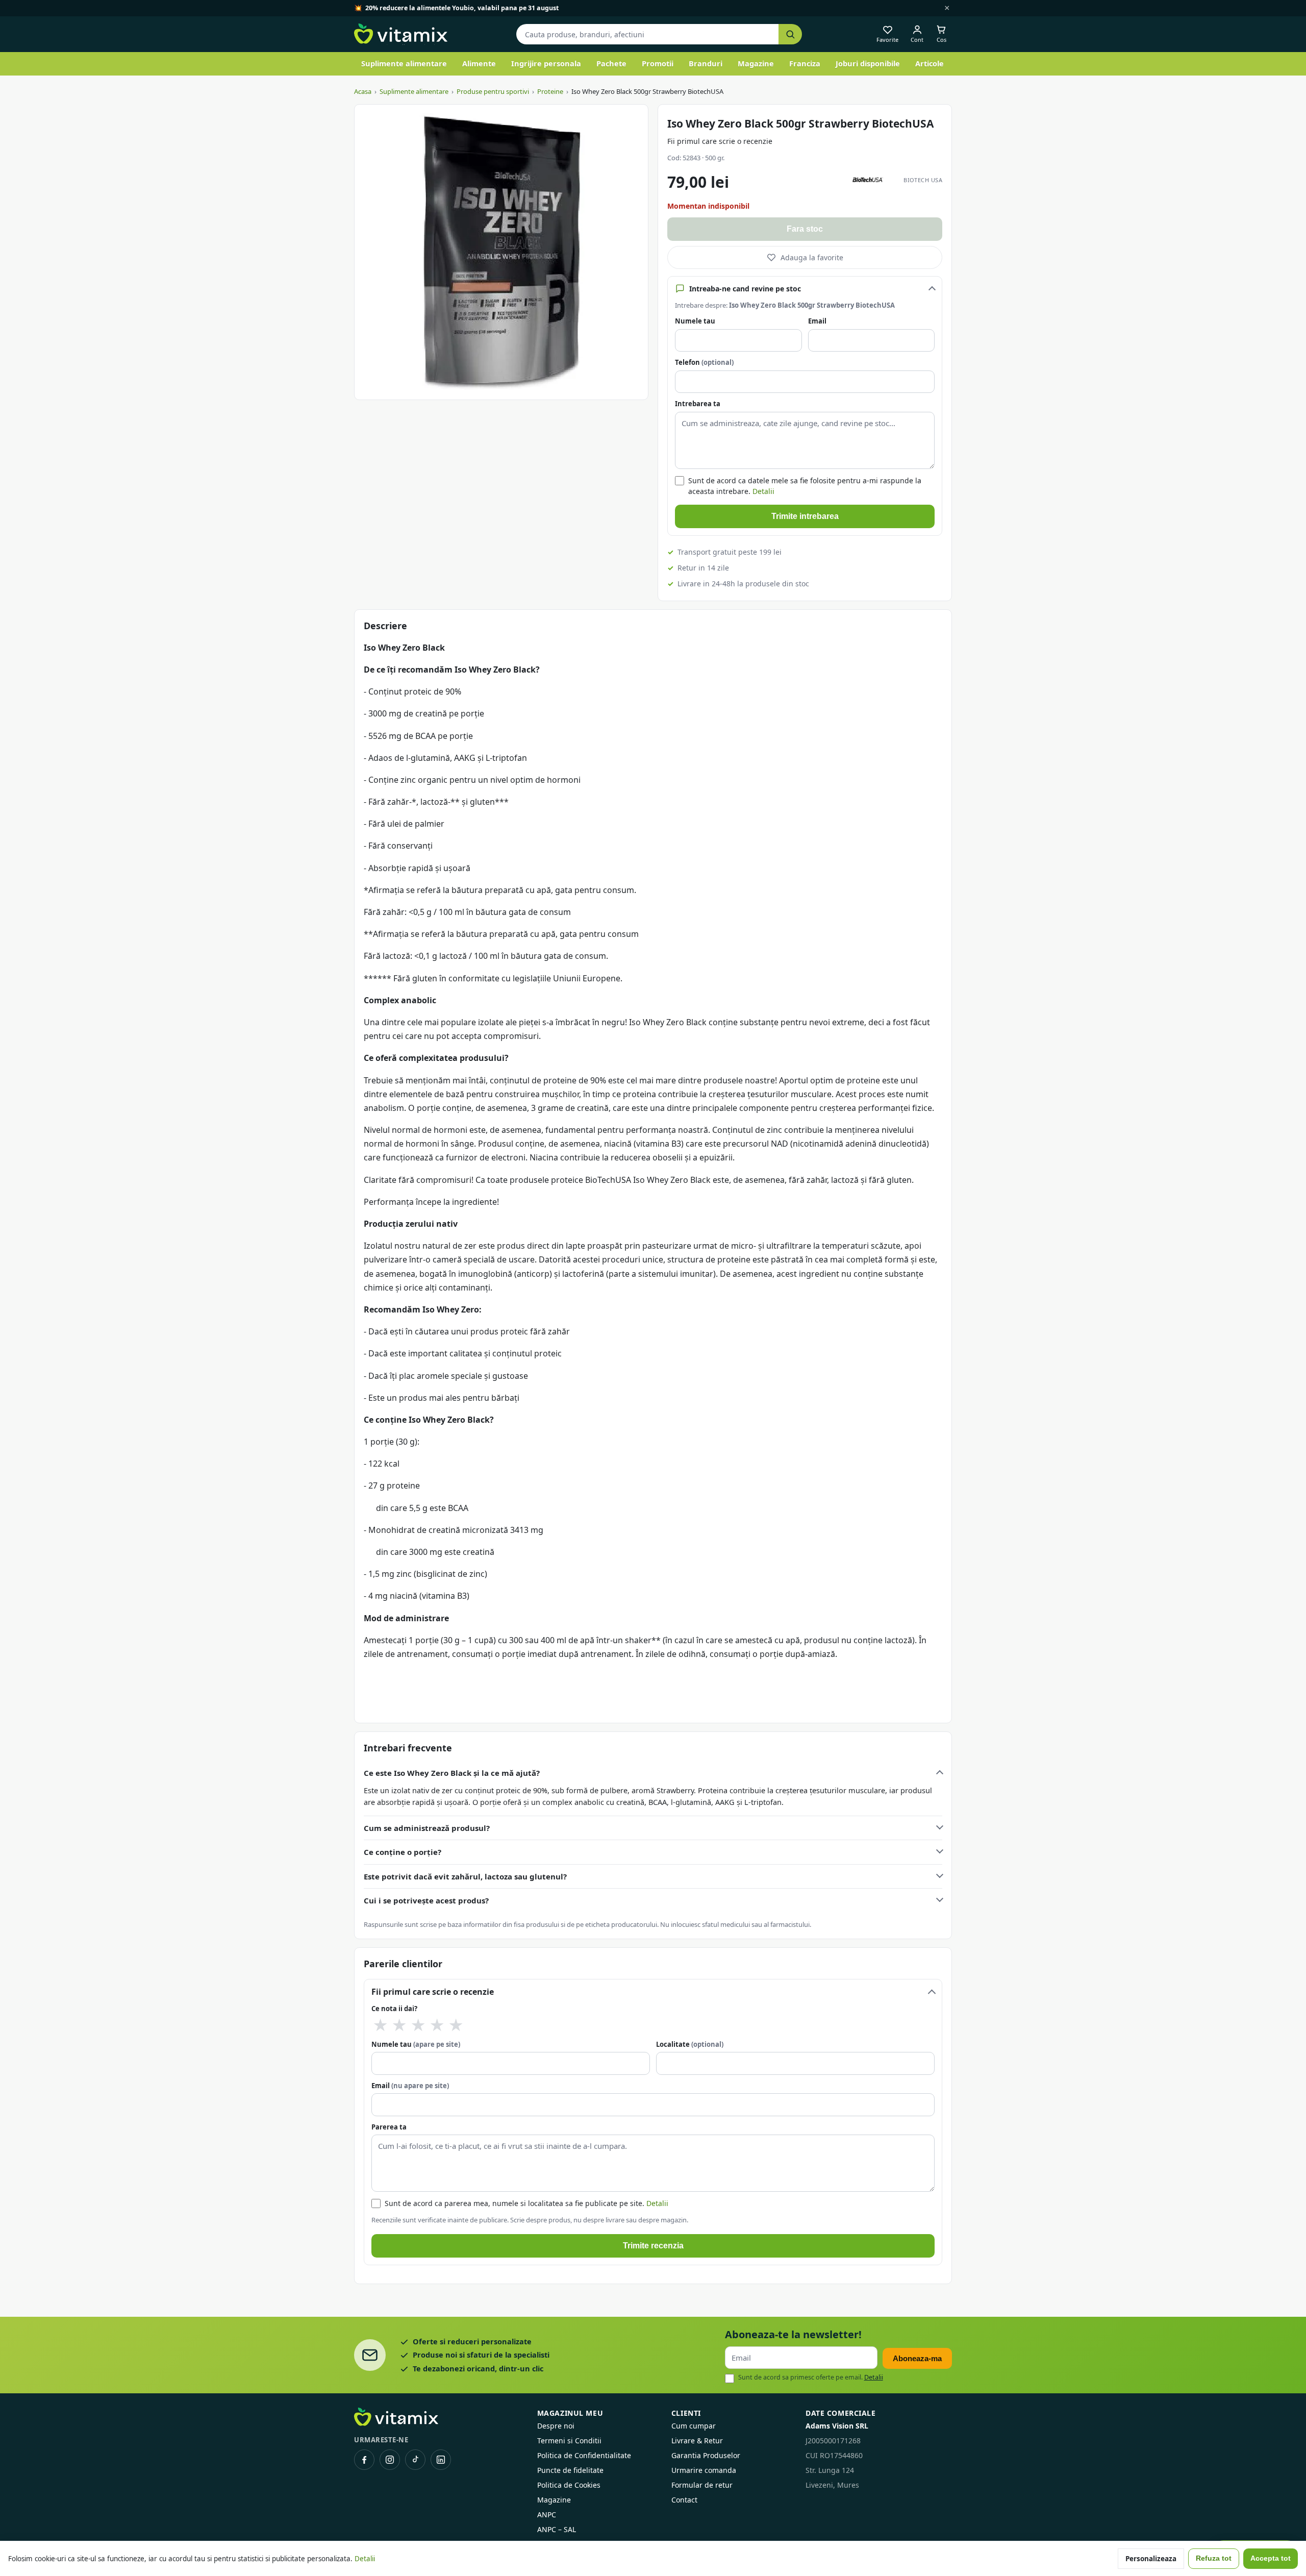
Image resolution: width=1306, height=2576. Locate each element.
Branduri (706, 63)
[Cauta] (790, 34)
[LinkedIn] (441, 2460)
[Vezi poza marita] (501, 252)
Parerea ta (389, 2127)
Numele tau (695, 321)
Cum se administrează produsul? (427, 1828)
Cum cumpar (694, 2426)
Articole (930, 63)
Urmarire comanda (704, 2470)
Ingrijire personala (546, 63)
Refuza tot (1214, 2558)
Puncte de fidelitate (570, 2470)
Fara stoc (805, 229)
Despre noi (556, 2426)
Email (817, 321)
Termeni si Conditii (569, 2441)
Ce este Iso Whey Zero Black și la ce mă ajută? (452, 1773)
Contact (684, 2500)
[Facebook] (364, 2460)
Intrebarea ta (698, 404)
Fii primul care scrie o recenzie (720, 141)
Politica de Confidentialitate (584, 2455)
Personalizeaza (1151, 2559)
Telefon (704, 362)
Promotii (658, 63)
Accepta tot (1271, 2558)
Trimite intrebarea (805, 516)
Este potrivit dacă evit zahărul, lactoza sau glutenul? (465, 1876)
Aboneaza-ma (917, 2358)
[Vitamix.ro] (401, 34)
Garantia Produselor (706, 2455)
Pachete (611, 63)
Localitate (690, 2044)
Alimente (479, 63)
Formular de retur (702, 2485)
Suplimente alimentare (404, 63)
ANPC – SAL (557, 2529)
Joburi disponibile (868, 63)
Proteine (550, 91)
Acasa (363, 91)
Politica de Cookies (569, 2485)
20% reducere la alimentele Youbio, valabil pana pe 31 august (462, 8)
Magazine (756, 63)
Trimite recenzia (653, 2246)
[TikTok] (415, 2460)
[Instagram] (390, 2460)
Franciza (805, 63)
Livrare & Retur (697, 2441)
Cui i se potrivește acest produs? (426, 1900)
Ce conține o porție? (403, 1852)
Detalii (763, 491)
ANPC (547, 2515)
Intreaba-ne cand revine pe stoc (745, 289)
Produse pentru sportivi (493, 91)
